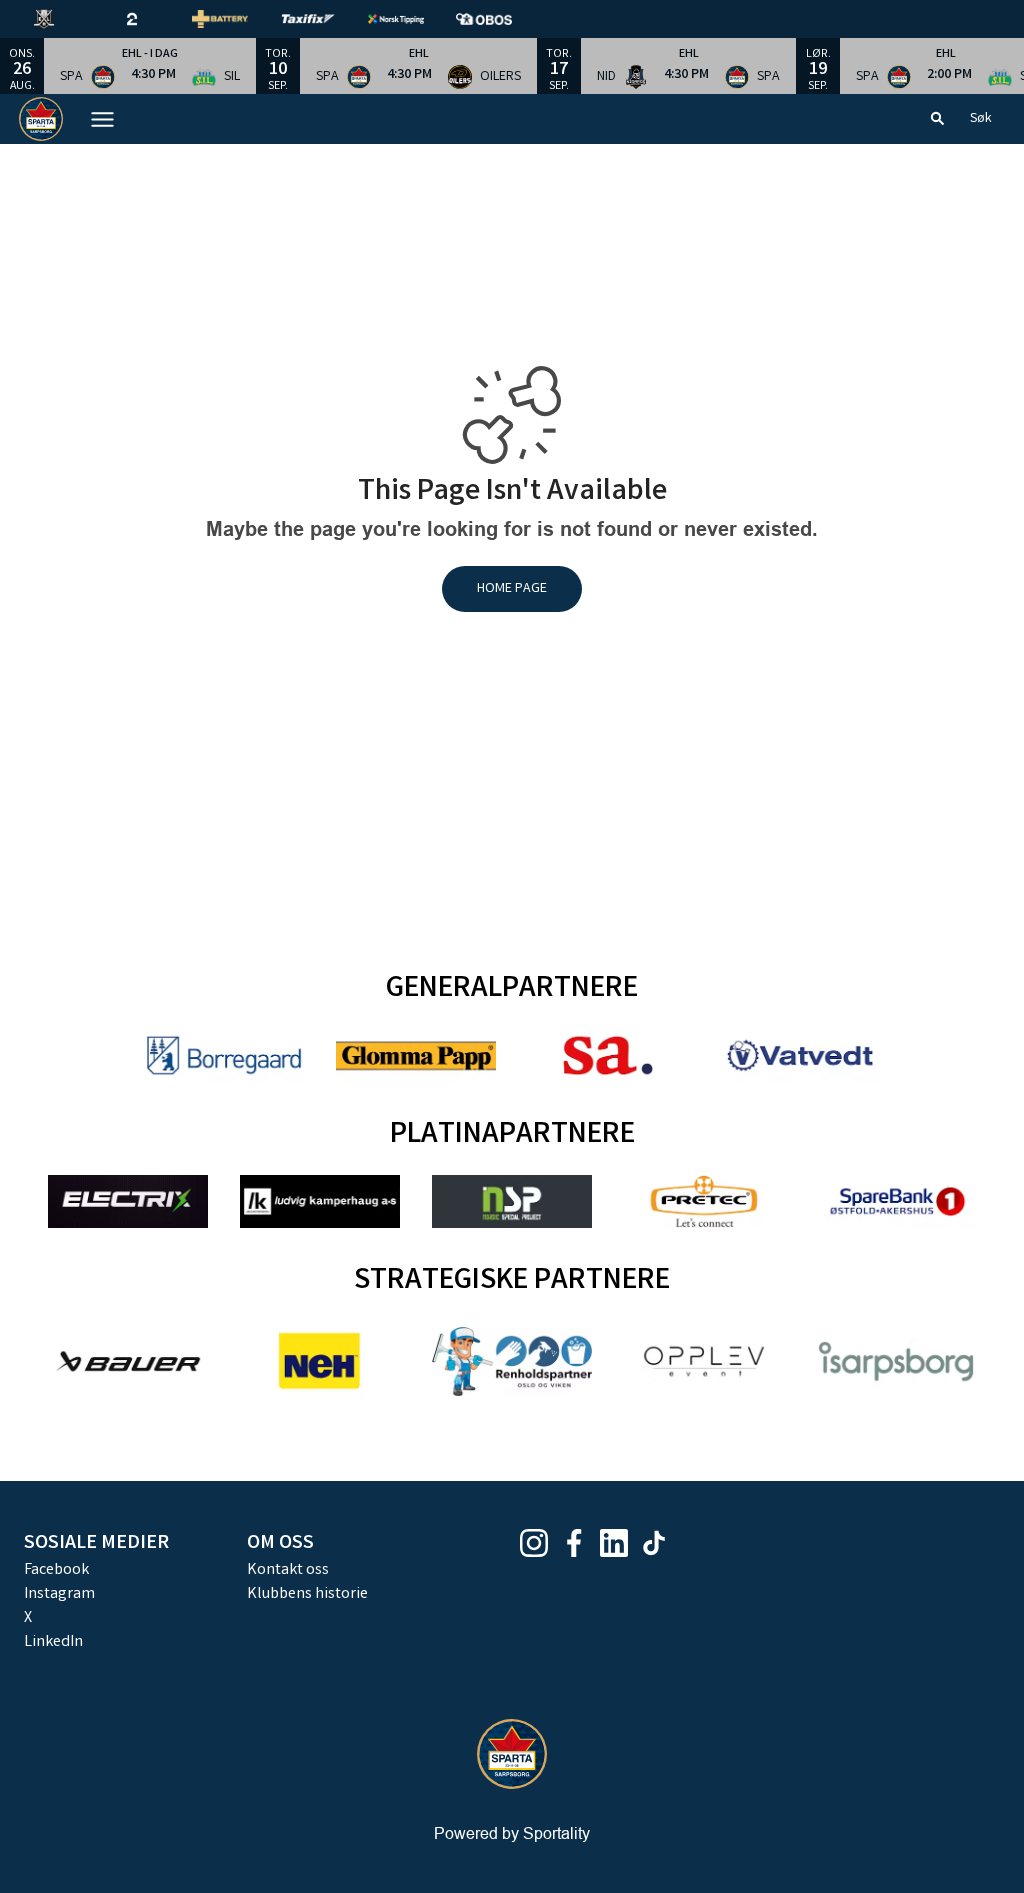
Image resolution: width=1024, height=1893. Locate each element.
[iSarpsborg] (896, 1361)
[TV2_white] (148, 19)
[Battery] (236, 19)
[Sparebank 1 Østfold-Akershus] (896, 1201)
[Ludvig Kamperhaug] (320, 1201)
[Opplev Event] (704, 1361)
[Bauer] (128, 1361)
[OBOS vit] (500, 19)
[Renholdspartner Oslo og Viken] (512, 1361)
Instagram (59, 1594)
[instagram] (540, 1543)
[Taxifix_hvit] (324, 19)
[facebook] (580, 1543)
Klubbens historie (307, 1594)
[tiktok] (660, 1543)
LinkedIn (53, 1642)
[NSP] (512, 1201)
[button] (150, 66)
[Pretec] (704, 1201)
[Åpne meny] (102, 119)
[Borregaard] (224, 1055)
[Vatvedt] (800, 1055)
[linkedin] (620, 1543)
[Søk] (938, 119)
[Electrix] (128, 1201)
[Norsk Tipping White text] (412, 19)
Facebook (56, 1570)
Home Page (512, 589)
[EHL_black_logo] (60, 19)
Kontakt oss (288, 1570)
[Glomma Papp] (416, 1055)
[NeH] (320, 1361)
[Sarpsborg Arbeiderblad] (608, 1055)
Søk (981, 119)
